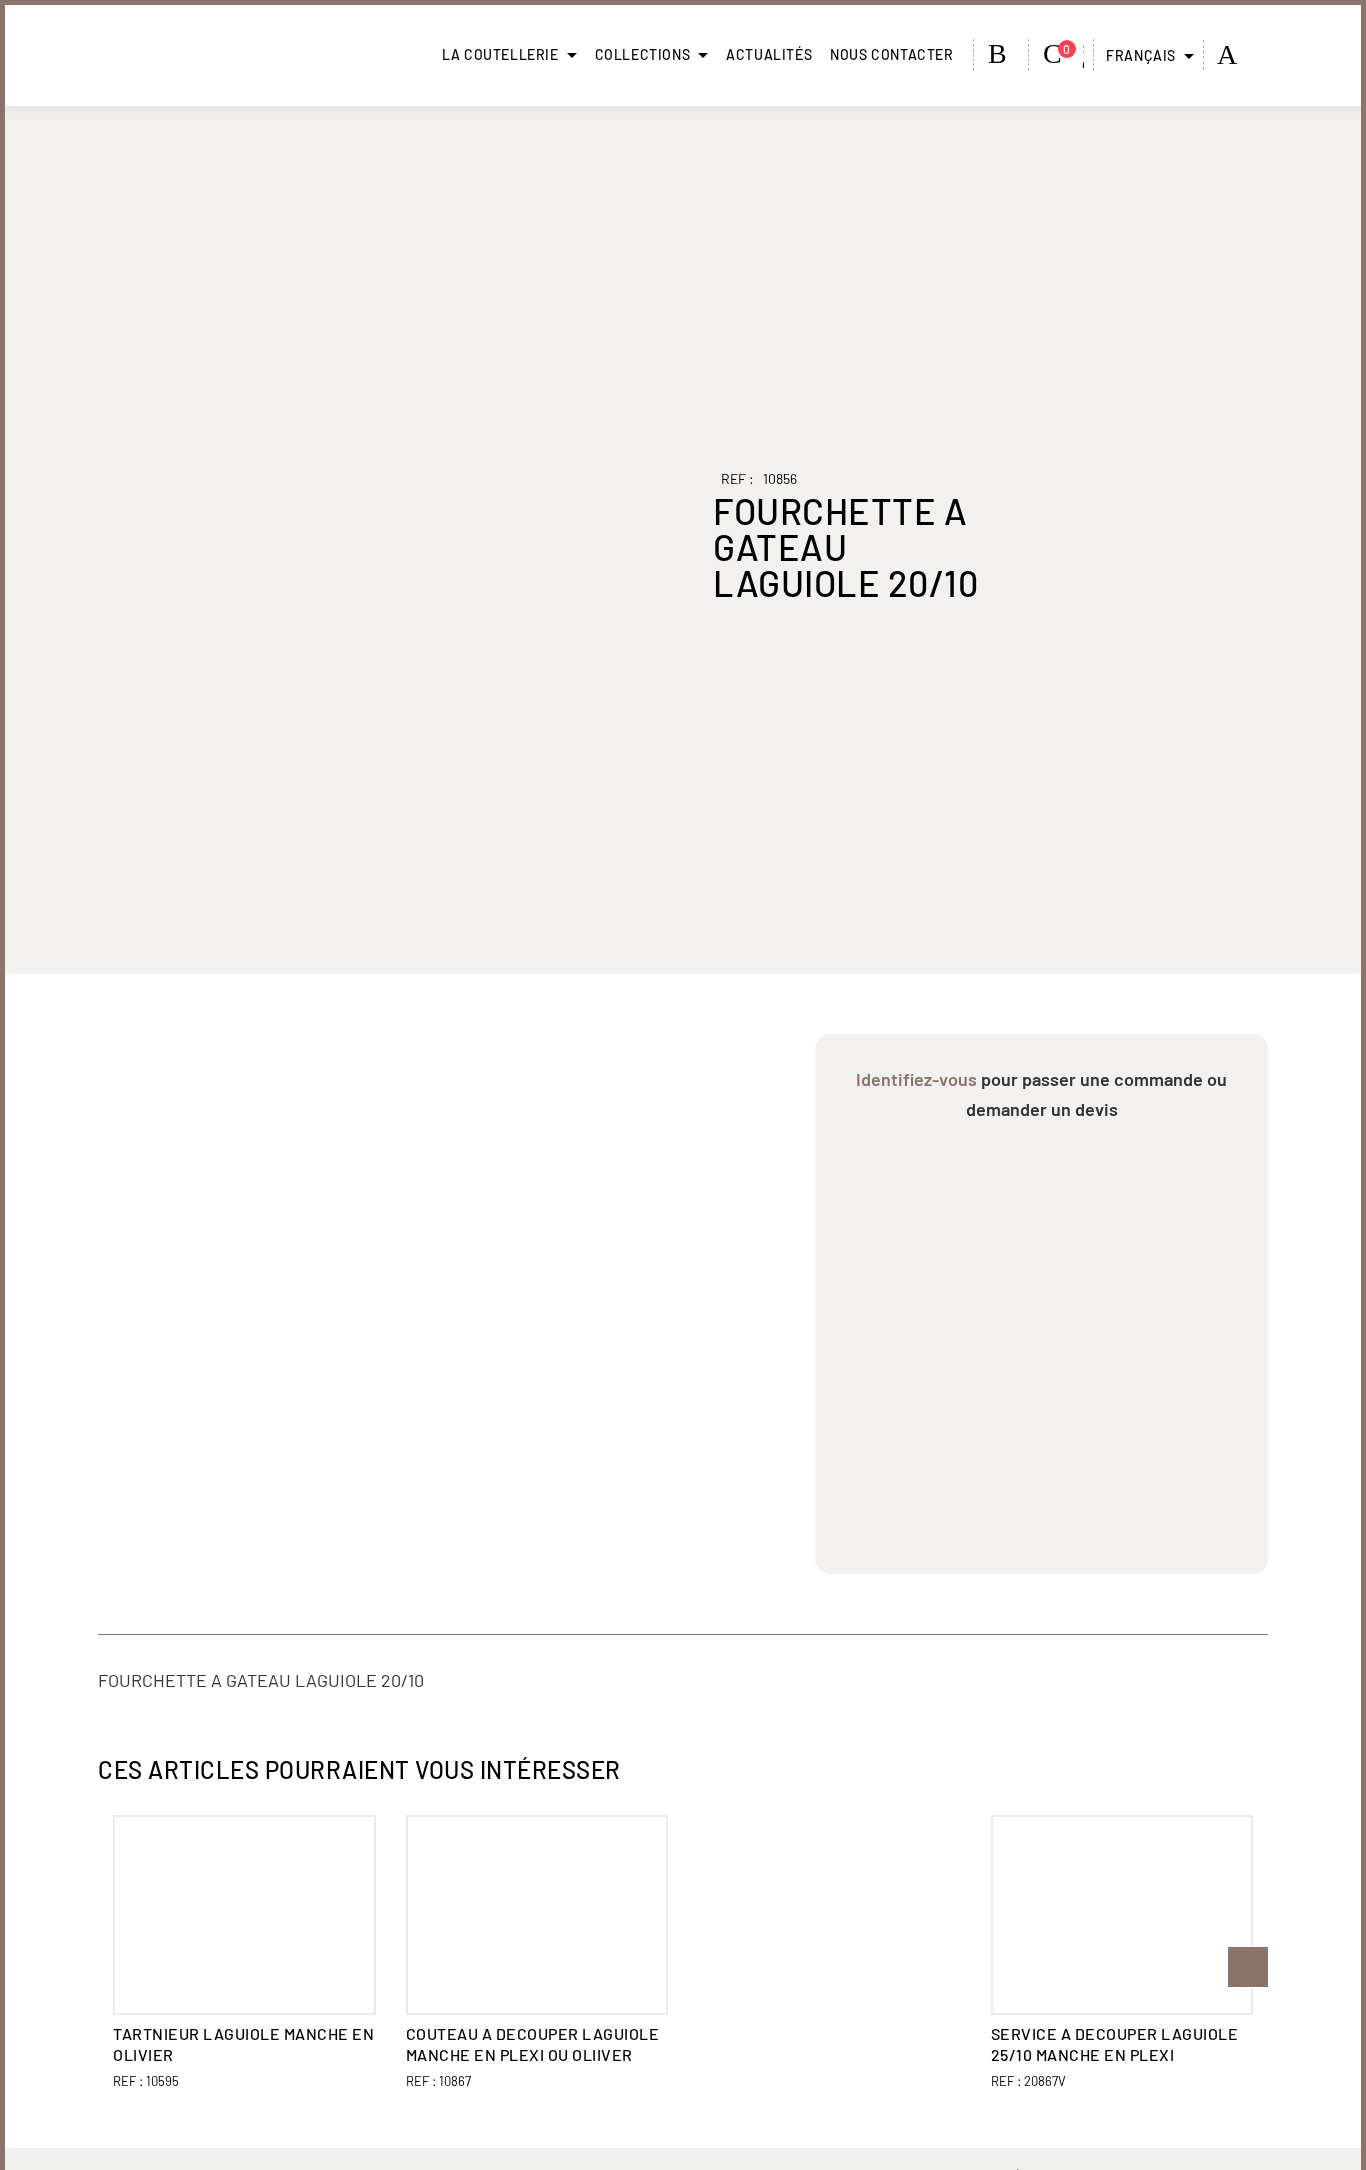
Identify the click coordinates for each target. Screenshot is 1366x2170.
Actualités (769, 54)
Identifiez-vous (916, 1079)
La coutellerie (500, 54)
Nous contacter (891, 54)
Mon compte (1001, 54)
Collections (643, 54)
